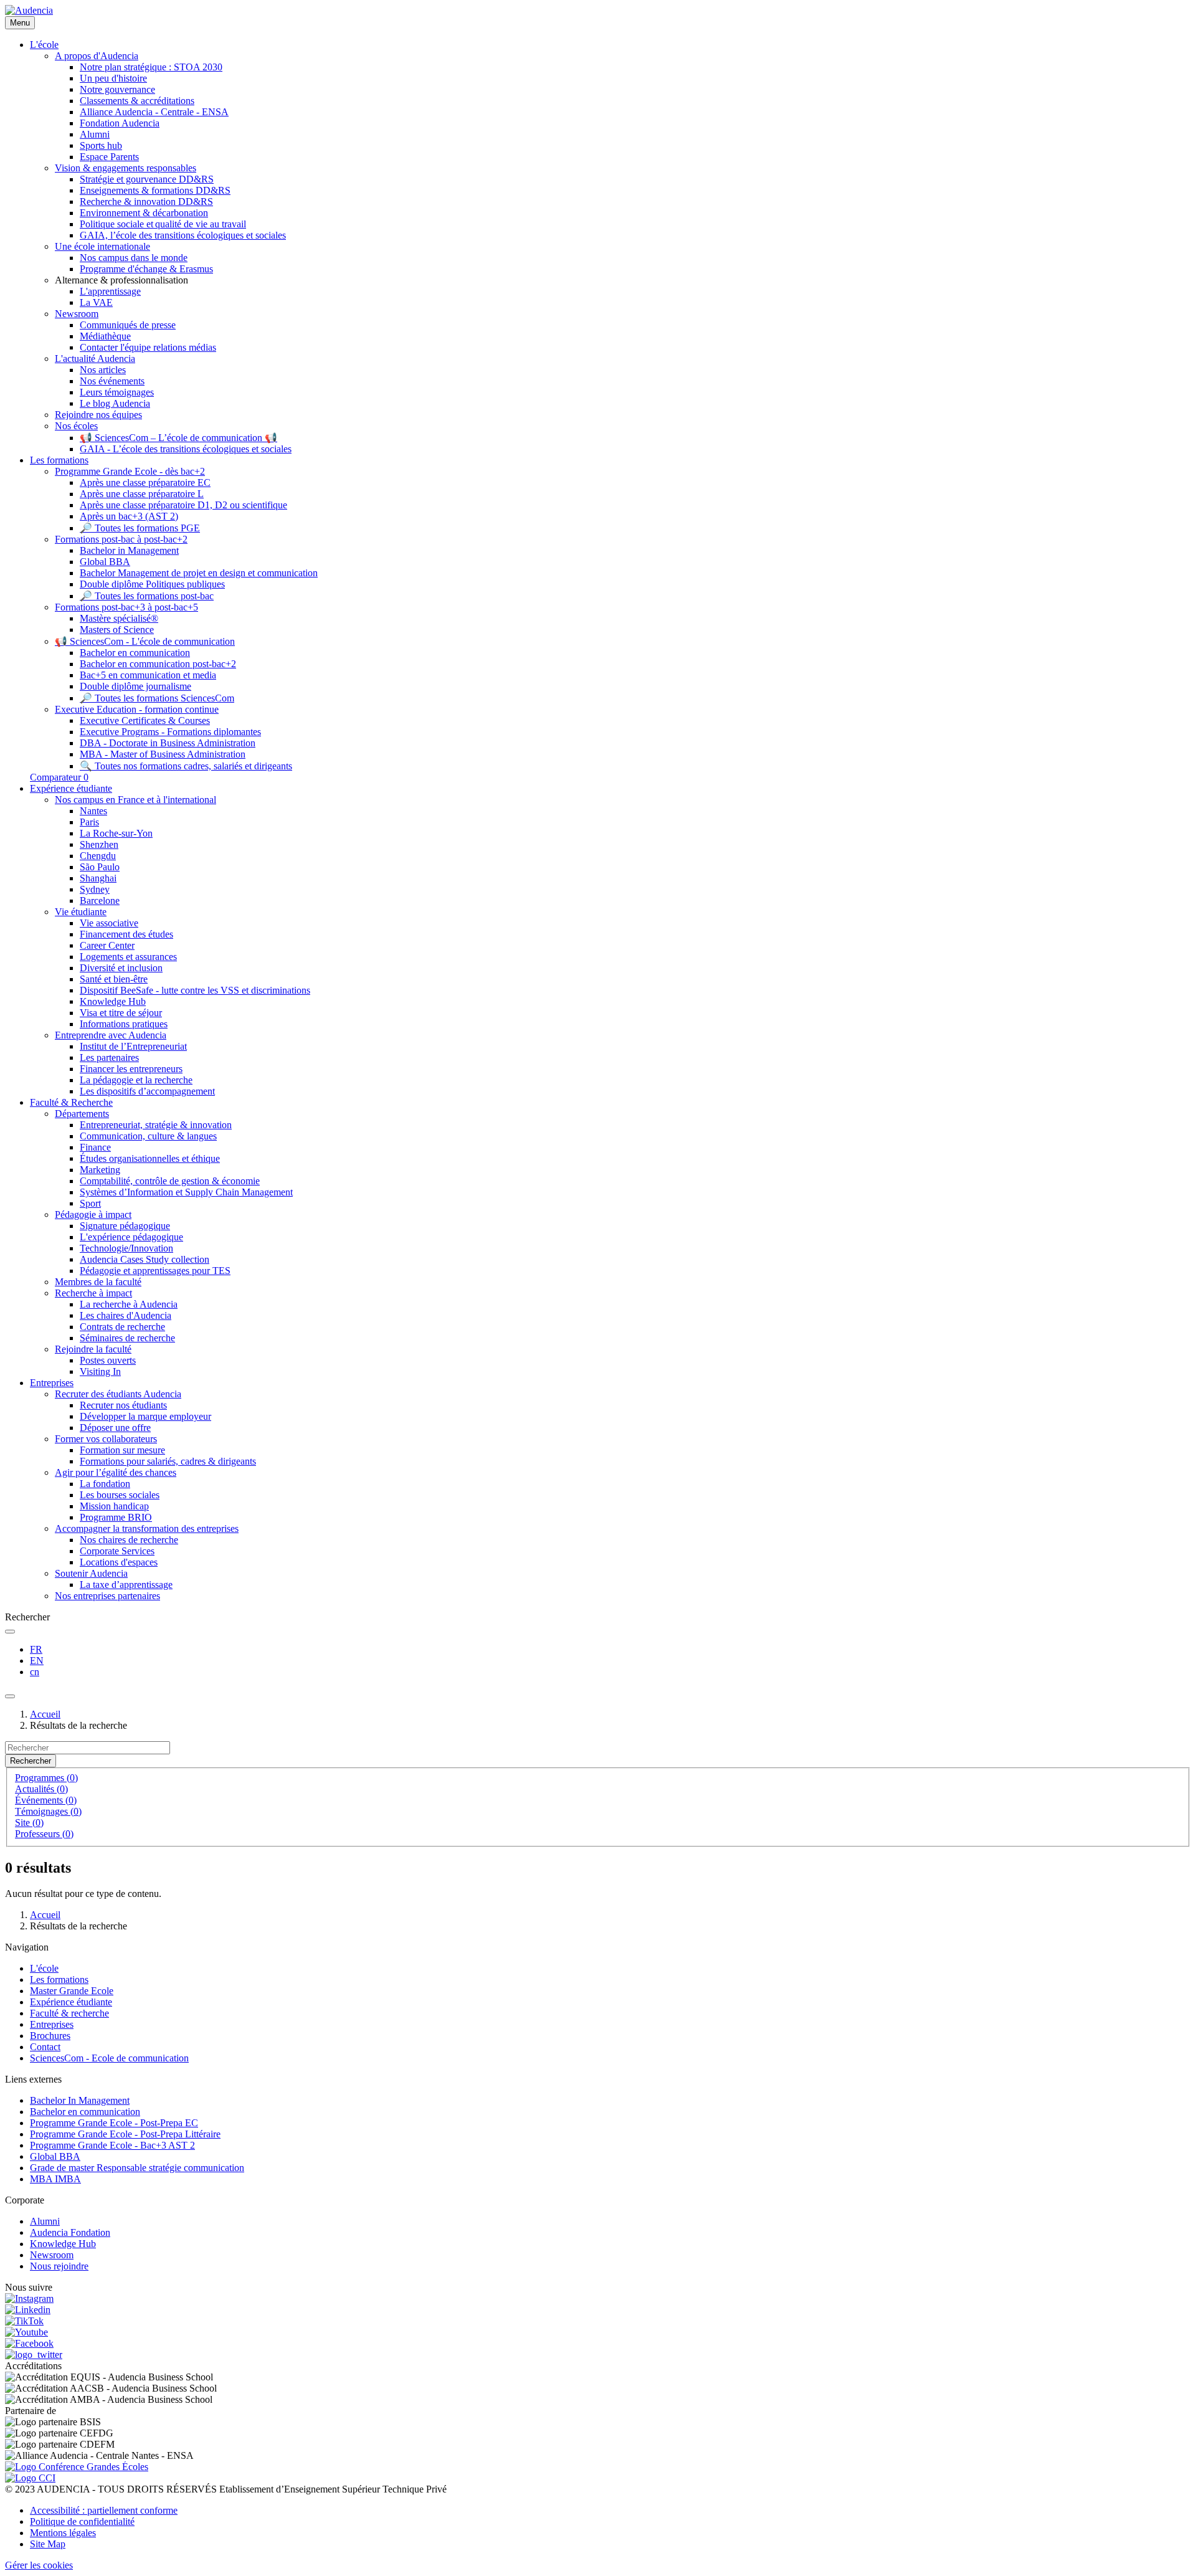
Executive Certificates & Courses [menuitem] (145, 720)
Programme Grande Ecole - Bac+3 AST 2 (112, 2145)
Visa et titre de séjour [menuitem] (121, 1013)
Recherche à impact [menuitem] (93, 1293)
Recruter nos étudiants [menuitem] (123, 1405)
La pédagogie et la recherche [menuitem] (136, 1080)
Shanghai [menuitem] (98, 878)
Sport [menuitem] (90, 1203)
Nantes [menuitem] (93, 811)
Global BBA (55, 2156)
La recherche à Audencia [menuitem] (129, 1304)
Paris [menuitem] (89, 822)
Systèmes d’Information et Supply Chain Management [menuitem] (186, 1192)
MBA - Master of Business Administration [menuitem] (163, 754)
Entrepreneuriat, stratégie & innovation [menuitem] (156, 1125)
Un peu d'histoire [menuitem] (113, 78)
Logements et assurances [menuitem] (128, 957)
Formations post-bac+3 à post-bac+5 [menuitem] (126, 607)
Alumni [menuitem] (95, 134)
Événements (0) (46, 1800)
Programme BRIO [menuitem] (116, 1517)
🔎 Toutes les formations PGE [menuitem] (140, 528)
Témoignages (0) (48, 1811)
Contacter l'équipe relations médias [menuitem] (148, 347)
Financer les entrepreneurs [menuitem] (131, 1069)
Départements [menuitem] (82, 1114)
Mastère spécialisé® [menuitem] (119, 618)
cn (35, 1672)
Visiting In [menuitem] (100, 1371)
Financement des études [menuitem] (126, 934)
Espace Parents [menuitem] (109, 157)
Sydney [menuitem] (95, 889)
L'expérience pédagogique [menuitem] (131, 1237)
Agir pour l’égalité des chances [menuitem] (116, 1472)
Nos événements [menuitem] (112, 381)
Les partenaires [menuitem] (109, 1057)
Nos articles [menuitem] (103, 370)
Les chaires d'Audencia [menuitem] (126, 1315)
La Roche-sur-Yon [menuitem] (116, 833)
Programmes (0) (46, 1778)
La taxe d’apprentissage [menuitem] (126, 1585)
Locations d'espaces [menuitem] (119, 1562)
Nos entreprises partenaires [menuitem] (107, 1596)
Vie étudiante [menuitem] (81, 912)
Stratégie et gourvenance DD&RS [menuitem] (147, 179)
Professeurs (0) (44, 1834)
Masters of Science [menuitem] (117, 630)
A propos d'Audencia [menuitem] (97, 56)
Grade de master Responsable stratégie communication (137, 2168)
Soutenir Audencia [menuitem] (91, 1573)
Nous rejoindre (59, 2266)
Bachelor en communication (85, 2112)
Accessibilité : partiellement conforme (104, 2510)
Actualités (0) (41, 1789)
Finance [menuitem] (95, 1147)
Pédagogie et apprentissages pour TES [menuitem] (155, 1271)
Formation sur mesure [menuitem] (122, 1450)
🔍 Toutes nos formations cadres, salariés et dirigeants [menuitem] (186, 766)
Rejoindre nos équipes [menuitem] (98, 415)
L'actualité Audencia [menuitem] (95, 359)
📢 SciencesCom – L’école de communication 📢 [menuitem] (178, 438)
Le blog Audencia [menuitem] (115, 403)
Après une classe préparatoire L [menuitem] (142, 494)
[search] (10, 1632)
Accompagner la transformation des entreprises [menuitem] (147, 1528)
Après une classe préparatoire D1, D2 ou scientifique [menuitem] (183, 505)
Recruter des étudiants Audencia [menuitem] (118, 1394)
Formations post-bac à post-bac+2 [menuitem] (121, 539)
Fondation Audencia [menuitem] (120, 123)
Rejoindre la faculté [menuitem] (93, 1349)
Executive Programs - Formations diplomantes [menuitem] (170, 732)
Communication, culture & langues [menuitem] (148, 1136)
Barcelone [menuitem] (100, 901)
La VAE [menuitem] (96, 302)
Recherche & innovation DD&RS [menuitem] (146, 202)
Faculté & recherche (69, 2013)
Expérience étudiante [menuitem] (71, 788)
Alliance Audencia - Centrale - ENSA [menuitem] (154, 112)
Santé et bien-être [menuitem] (114, 979)
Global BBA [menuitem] (105, 562)
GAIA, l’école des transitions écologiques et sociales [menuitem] (183, 235)
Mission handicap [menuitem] (114, 1506)
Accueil (45, 1714)
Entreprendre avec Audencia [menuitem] (111, 1035)
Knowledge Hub (63, 2244)
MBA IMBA (55, 2179)
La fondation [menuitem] (105, 1484)
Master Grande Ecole (72, 1991)
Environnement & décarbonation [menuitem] (144, 213)
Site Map (48, 2544)
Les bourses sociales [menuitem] (120, 1495)
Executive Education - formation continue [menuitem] (137, 709)
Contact (45, 2047)
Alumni (45, 2221)
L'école (44, 1968)
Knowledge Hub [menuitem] (113, 1001)
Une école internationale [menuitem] (102, 246)
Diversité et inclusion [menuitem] (121, 968)
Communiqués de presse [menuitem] (128, 325)
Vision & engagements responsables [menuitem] (126, 168)
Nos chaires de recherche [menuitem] (129, 1540)
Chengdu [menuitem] (98, 856)
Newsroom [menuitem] (77, 314)
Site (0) (29, 1823)
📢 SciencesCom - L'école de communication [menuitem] (145, 641)
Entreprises (52, 2024)
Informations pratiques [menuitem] (124, 1024)
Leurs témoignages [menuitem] (117, 392)
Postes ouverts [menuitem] (108, 1360)
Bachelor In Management (80, 2100)
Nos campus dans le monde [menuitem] (134, 258)
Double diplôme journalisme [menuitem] (135, 686)
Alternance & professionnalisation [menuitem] (121, 280)
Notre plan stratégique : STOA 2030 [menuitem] (151, 67)
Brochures (50, 2036)
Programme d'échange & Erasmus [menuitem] (146, 269)
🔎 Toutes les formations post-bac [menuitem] (147, 596)
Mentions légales (63, 2533)
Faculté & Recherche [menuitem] (71, 1102)
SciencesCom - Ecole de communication (109, 2058)
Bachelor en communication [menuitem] (135, 653)
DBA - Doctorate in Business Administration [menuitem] (168, 743)
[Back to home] (29, 10)
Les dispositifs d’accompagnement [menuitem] (147, 1091)
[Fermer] (10, 1696)
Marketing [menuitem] (100, 1170)
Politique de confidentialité (82, 2521)
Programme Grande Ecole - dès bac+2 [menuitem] (130, 471)
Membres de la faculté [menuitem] (98, 1282)
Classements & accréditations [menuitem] (137, 101)
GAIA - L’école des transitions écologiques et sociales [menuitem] (186, 449)
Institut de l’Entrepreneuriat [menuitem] (133, 1046)
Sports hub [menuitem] (101, 145)
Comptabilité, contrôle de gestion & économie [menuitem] (170, 1181)
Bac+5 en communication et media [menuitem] (148, 675)
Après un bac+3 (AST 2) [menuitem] (129, 516)
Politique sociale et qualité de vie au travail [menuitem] (163, 224)
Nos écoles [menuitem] (76, 426)
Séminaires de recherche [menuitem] (127, 1338)
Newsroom (52, 2255)
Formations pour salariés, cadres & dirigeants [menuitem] (168, 1461)
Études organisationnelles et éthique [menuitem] (150, 1158)
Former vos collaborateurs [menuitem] (106, 1439)
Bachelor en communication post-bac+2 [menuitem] (158, 664)
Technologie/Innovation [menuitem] (126, 1248)
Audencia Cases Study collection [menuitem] (145, 1259)
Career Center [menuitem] (107, 945)
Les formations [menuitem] (59, 460)
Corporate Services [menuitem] (117, 1551)
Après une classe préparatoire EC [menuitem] (145, 482)
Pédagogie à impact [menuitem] (93, 1214)
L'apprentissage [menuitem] (110, 291)
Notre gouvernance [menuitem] (117, 89)
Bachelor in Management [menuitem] (129, 550)
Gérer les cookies (39, 2565)
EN (37, 1661)
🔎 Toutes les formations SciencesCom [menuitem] (157, 698)
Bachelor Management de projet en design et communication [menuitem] (199, 573)
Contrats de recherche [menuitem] (122, 1327)
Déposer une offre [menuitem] (115, 1428)
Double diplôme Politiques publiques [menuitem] (152, 584)
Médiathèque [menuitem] (105, 336)
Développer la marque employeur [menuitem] (145, 1416)
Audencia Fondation (70, 2232)
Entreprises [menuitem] (52, 1383)
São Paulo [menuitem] (100, 867)
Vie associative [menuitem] (109, 923)
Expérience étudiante (71, 2002)
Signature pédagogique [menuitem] (125, 1226)
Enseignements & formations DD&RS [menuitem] (155, 190)
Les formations (59, 1980)
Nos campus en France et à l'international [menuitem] (135, 800)
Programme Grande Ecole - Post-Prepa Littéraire (125, 2134)
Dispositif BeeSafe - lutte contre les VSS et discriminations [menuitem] (195, 990)
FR (36, 1649)
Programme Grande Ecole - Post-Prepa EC (114, 2123)
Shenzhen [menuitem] (99, 844)
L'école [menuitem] (44, 45)
